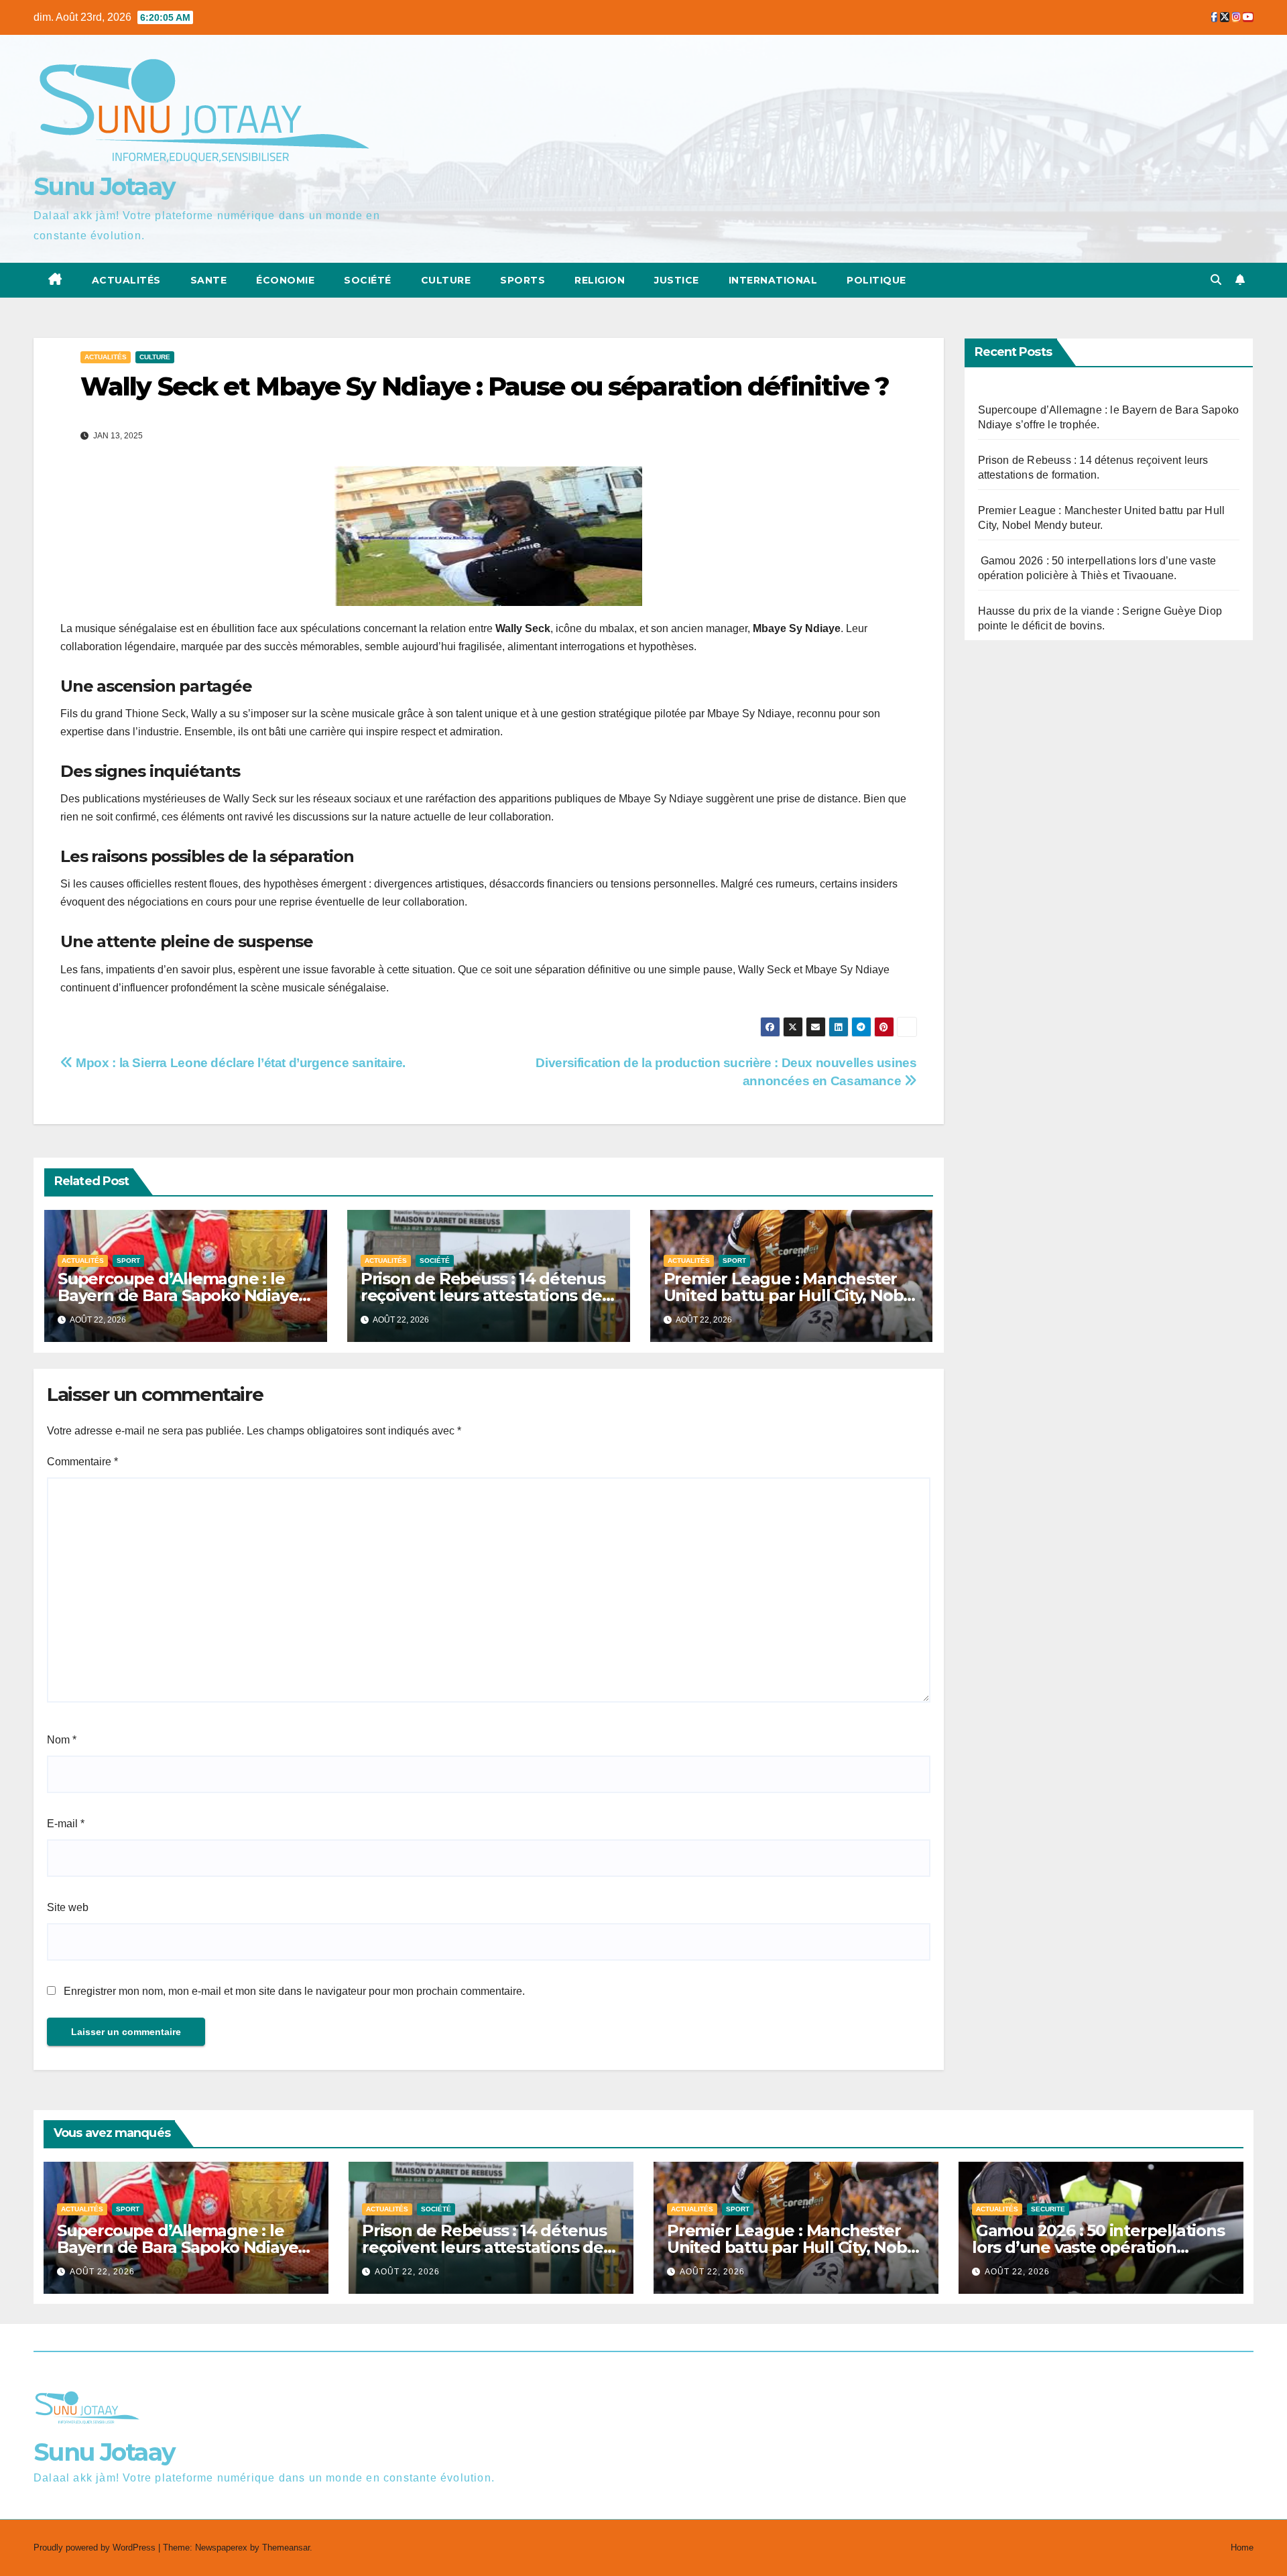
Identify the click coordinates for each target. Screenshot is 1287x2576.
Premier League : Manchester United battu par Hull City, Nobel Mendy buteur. (791, 1295)
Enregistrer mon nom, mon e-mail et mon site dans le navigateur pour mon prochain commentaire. (294, 1991)
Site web (68, 1907)
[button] (1216, 280)
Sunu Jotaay (104, 186)
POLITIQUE (876, 280)
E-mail (66, 1824)
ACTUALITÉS (126, 280)
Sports (523, 280)
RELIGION (600, 280)
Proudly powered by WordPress (96, 2548)
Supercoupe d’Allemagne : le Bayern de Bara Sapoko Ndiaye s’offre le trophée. (178, 1295)
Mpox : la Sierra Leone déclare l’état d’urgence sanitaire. (239, 1063)
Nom (62, 1740)
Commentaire (82, 1462)
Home (1242, 2548)
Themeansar (286, 2548)
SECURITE (1048, 2209)
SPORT (128, 1261)
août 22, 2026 (102, 2272)
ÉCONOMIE (285, 280)
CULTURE (446, 280)
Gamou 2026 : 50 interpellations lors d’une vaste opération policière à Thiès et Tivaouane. (1098, 2247)
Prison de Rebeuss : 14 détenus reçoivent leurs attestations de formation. (483, 1295)
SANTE (209, 280)
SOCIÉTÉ (368, 280)
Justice (677, 280)
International (773, 280)
